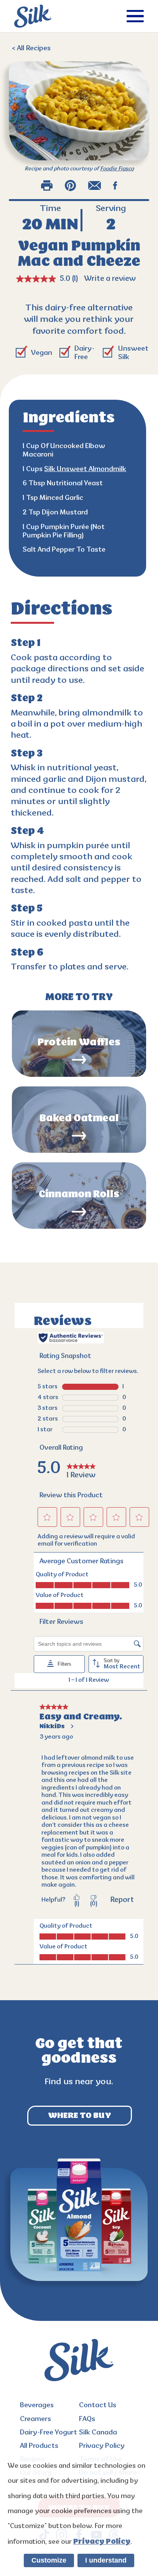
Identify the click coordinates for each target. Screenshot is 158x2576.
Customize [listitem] (49, 2560)
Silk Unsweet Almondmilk (85, 469)
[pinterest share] (70, 185)
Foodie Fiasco (117, 169)
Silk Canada (98, 2433)
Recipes (31, 49)
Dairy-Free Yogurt (49, 2433)
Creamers (35, 2419)
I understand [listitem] (106, 2560)
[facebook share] (115, 185)
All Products (39, 2446)
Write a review (110, 279)
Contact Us (98, 2405)
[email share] (95, 185)
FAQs (87, 2419)
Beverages (37, 2405)
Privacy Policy (102, 2446)
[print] (47, 185)
